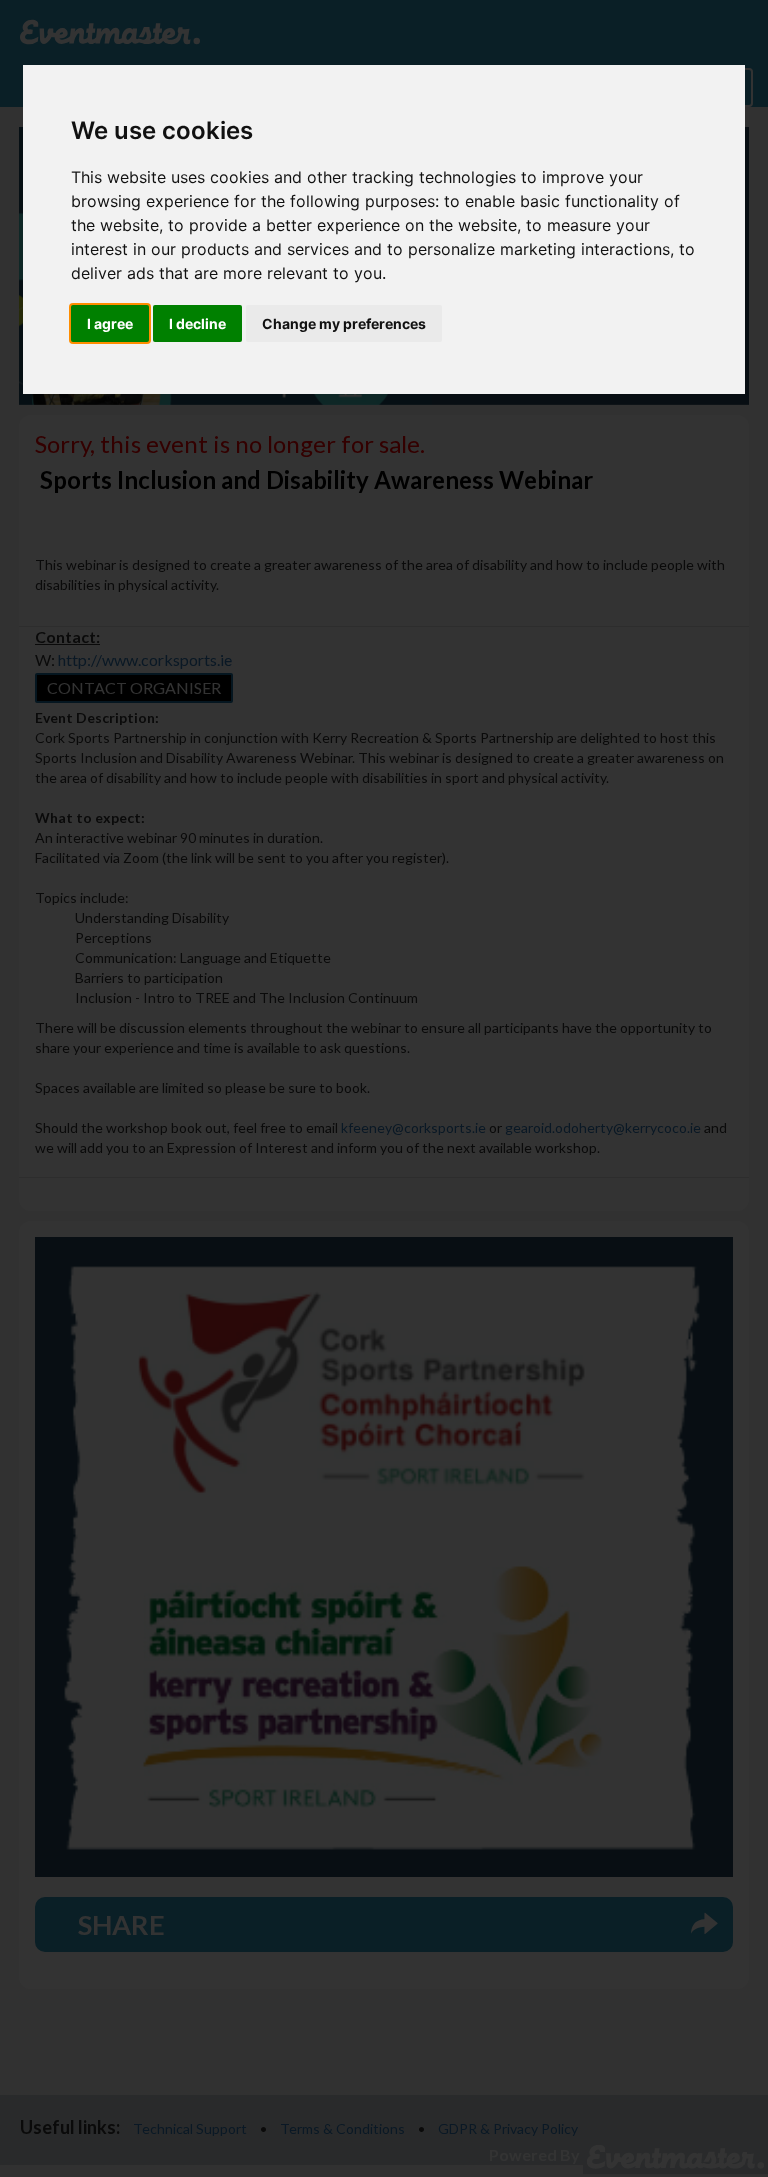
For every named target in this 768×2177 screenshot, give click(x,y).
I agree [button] (110, 323)
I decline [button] (197, 323)
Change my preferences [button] (344, 323)
